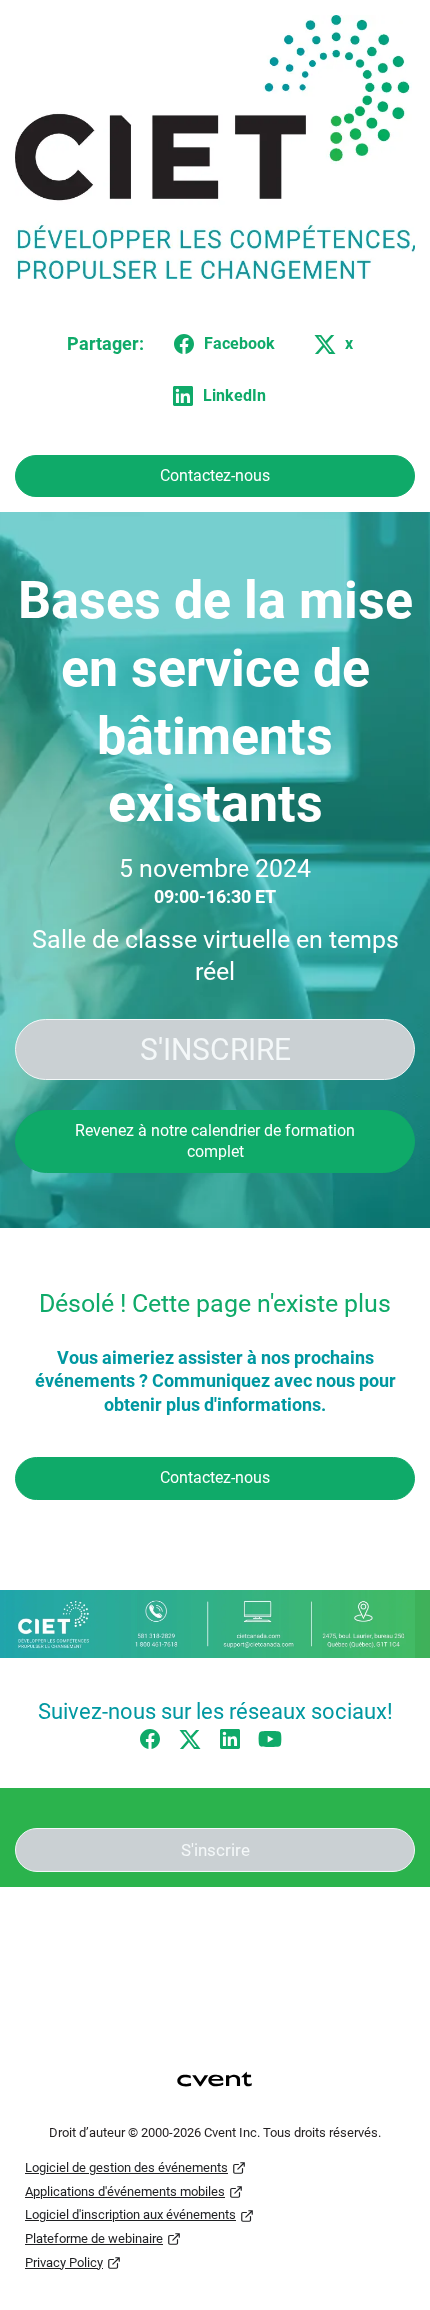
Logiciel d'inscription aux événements (130, 2214)
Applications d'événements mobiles (125, 2191)
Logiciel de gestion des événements (126, 2167)
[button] (220, 344)
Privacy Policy (64, 2262)
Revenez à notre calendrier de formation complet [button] (215, 1141)
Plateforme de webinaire (94, 2238)
